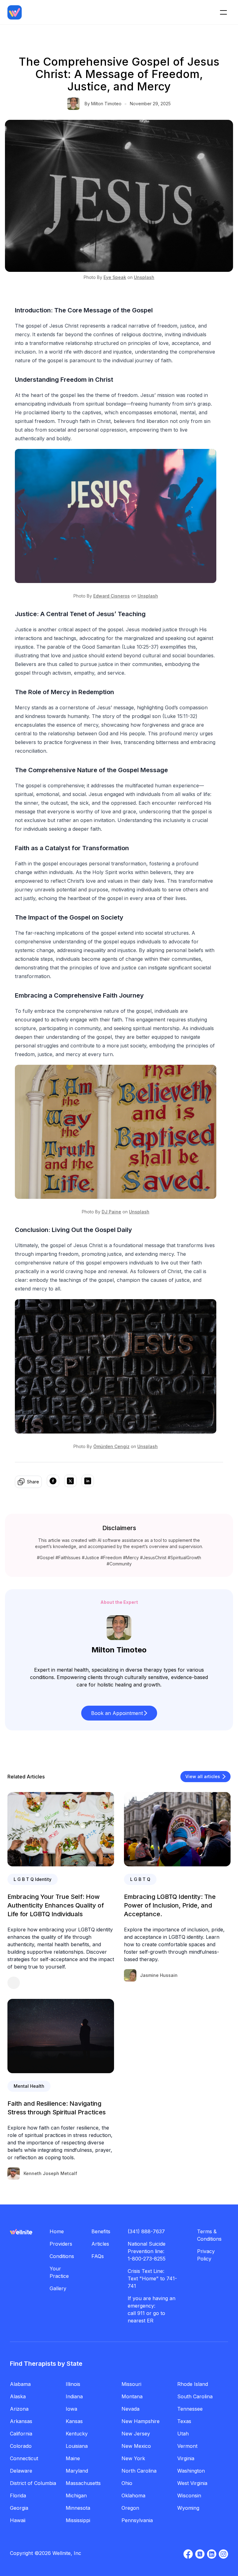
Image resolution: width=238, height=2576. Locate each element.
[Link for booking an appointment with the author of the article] (61, 1983)
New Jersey (136, 2434)
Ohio (127, 2483)
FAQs (98, 2256)
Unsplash (144, 277)
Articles (100, 2244)
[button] (119, 1713)
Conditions (62, 2256)
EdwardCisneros (112, 596)
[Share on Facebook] (53, 1482)
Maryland (77, 2471)
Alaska (18, 2396)
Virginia (186, 2458)
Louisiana (77, 2446)
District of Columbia (33, 2483)
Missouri (131, 2384)
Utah (183, 2434)
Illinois (73, 2384)
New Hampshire (141, 2421)
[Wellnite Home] (15, 12)
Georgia (19, 2508)
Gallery (58, 2288)
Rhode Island (193, 2384)
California (21, 2434)
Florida (18, 2495)
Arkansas (21, 2421)
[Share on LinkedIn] (88, 1482)
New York (133, 2458)
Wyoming (188, 2508)
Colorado (21, 2446)
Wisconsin (189, 2495)
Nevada (130, 2409)
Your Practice (59, 2272)
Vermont (187, 2446)
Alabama (20, 2384)
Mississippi (78, 2520)
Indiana (74, 2396)
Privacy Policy (206, 2255)
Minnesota (78, 2508)
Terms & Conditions (209, 2235)
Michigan (76, 2495)
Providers (61, 2244)
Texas (184, 2421)
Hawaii (18, 2520)
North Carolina (139, 2471)
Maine (73, 2458)
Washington (191, 2471)
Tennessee (190, 2409)
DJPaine (111, 1212)
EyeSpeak (115, 277)
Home (57, 2231)
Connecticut (24, 2458)
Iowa (71, 2409)
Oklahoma (133, 2495)
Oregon (130, 2508)
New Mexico (136, 2446)
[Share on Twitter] (70, 1482)
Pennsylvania (137, 2520)
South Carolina (195, 2396)
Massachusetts (83, 2483)
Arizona (19, 2409)
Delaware (21, 2471)
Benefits (101, 2231)
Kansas (74, 2421)
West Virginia (192, 2483)
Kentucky (77, 2434)
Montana (132, 2396)
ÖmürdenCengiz (111, 1446)
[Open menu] (223, 12)
